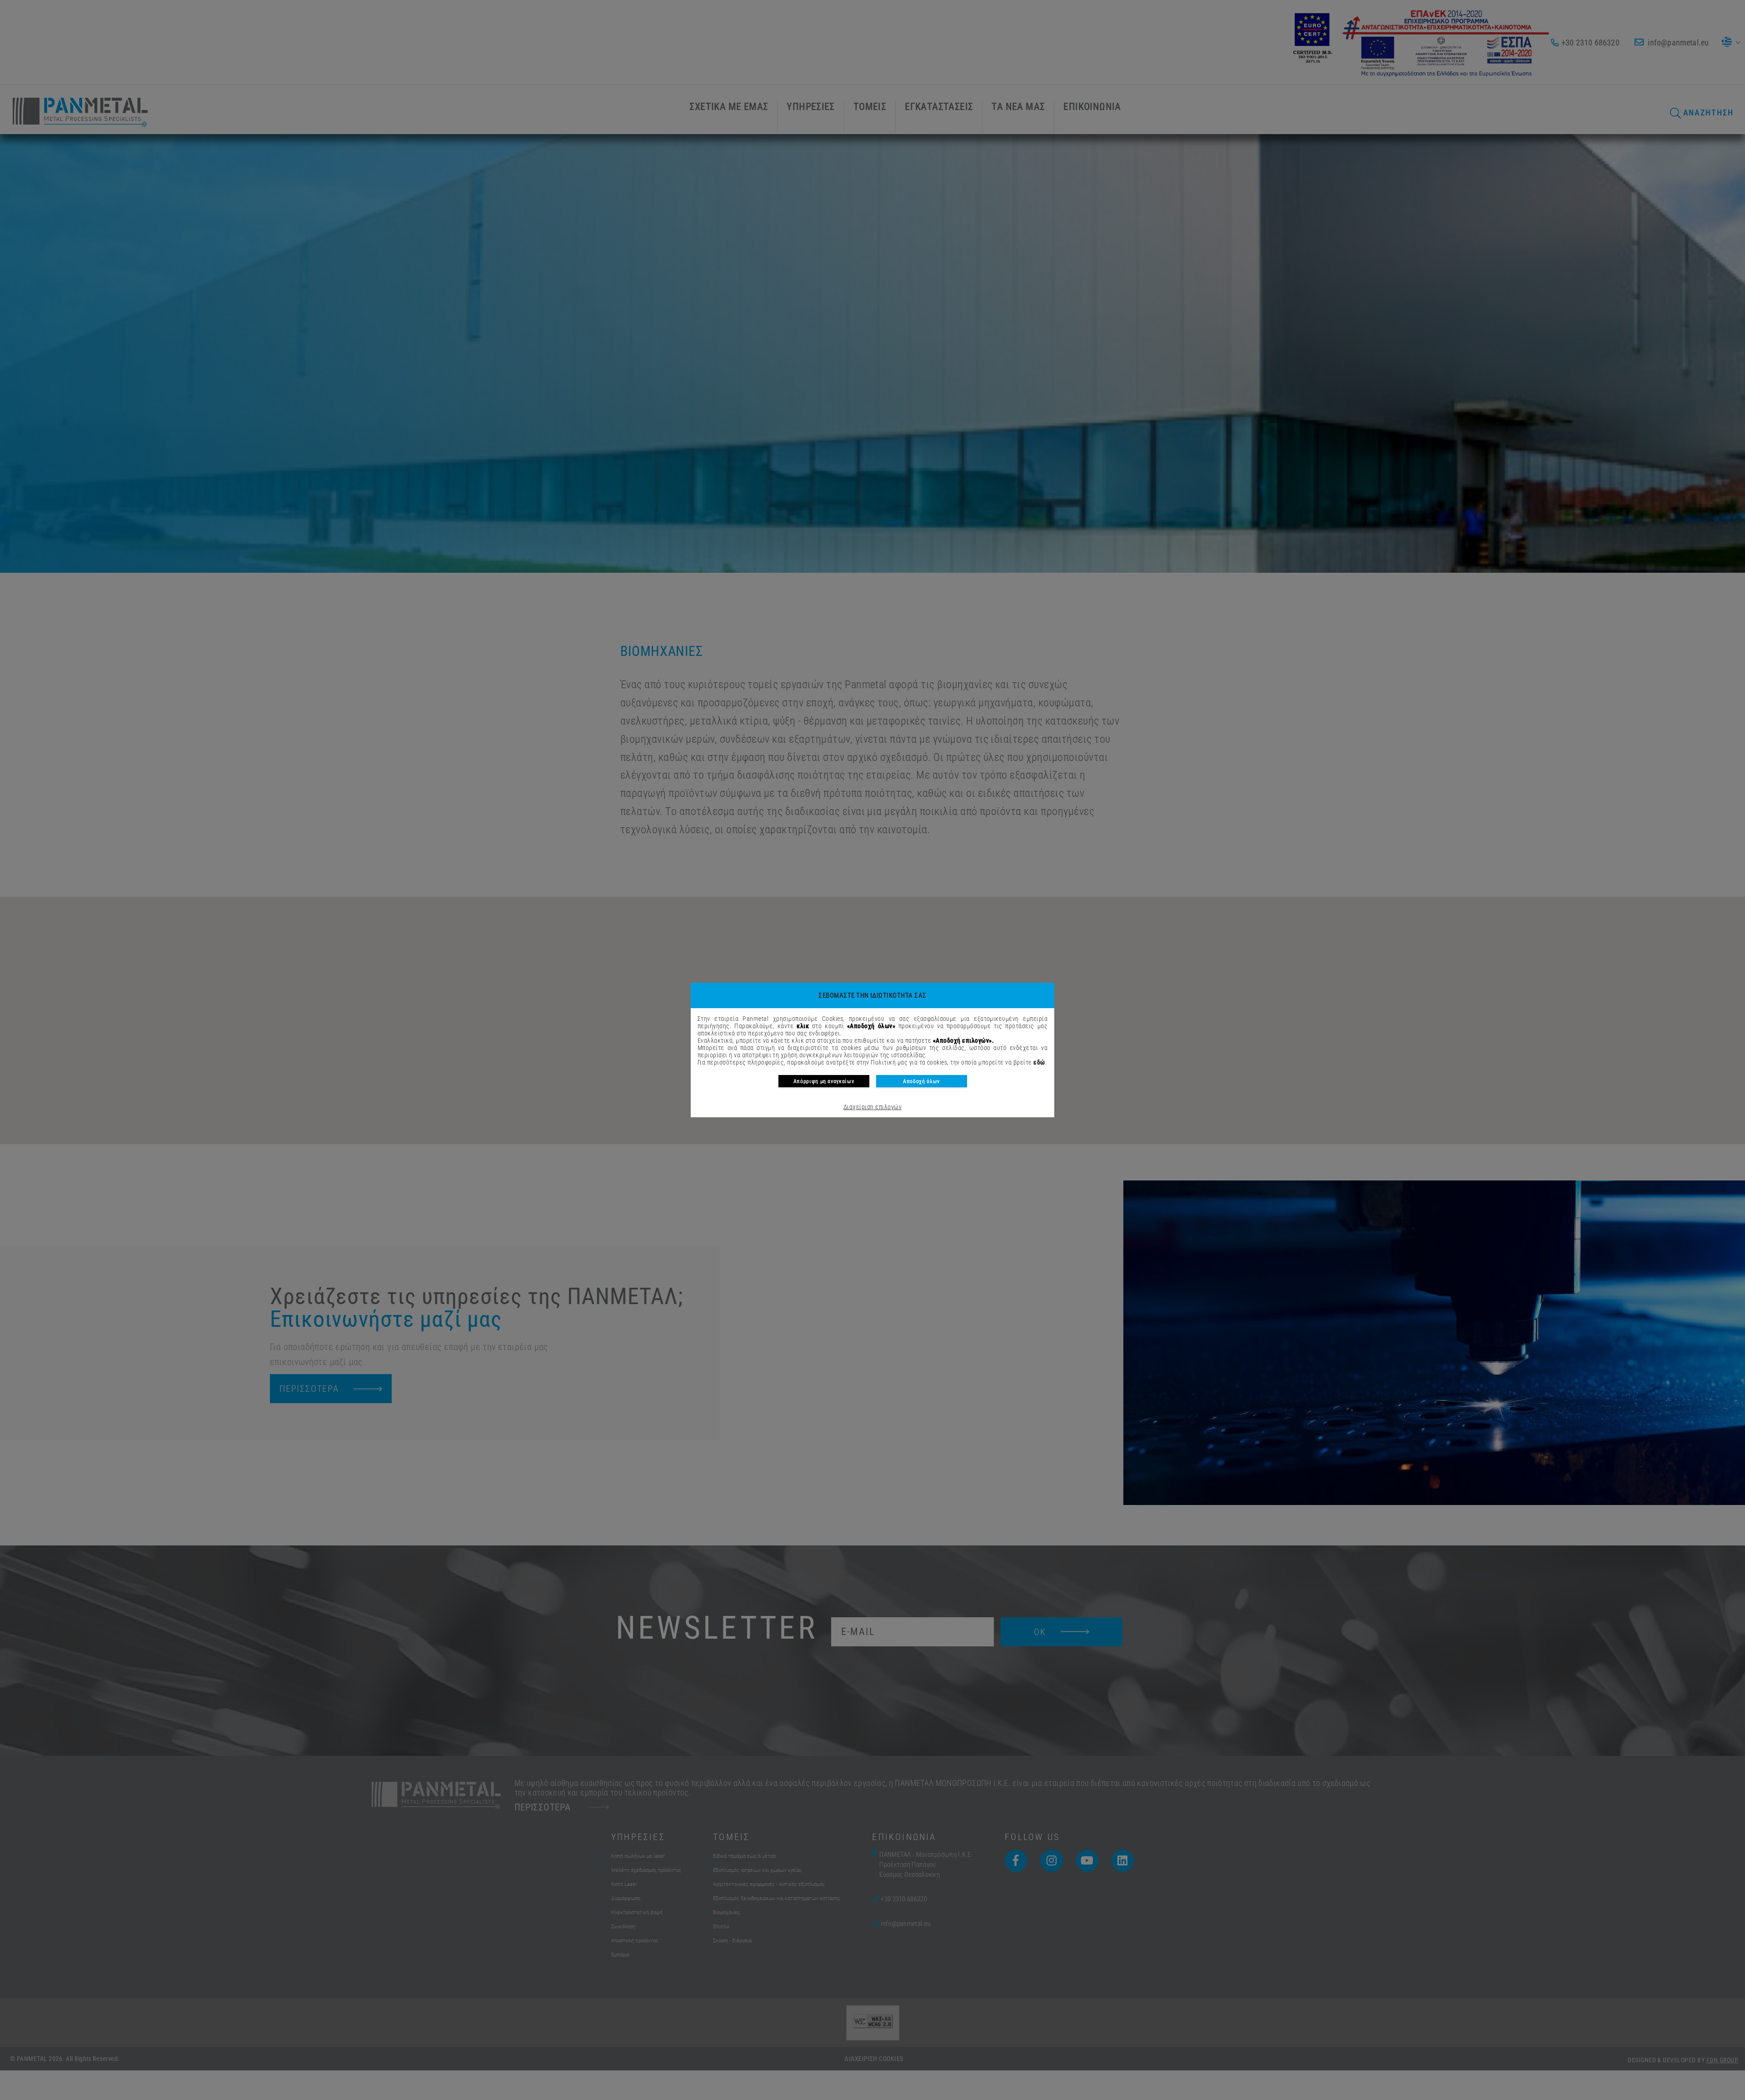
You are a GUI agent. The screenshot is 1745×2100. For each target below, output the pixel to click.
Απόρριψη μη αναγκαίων (824, 1081)
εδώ (1039, 1062)
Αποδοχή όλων (921, 1081)
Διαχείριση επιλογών (872, 1107)
